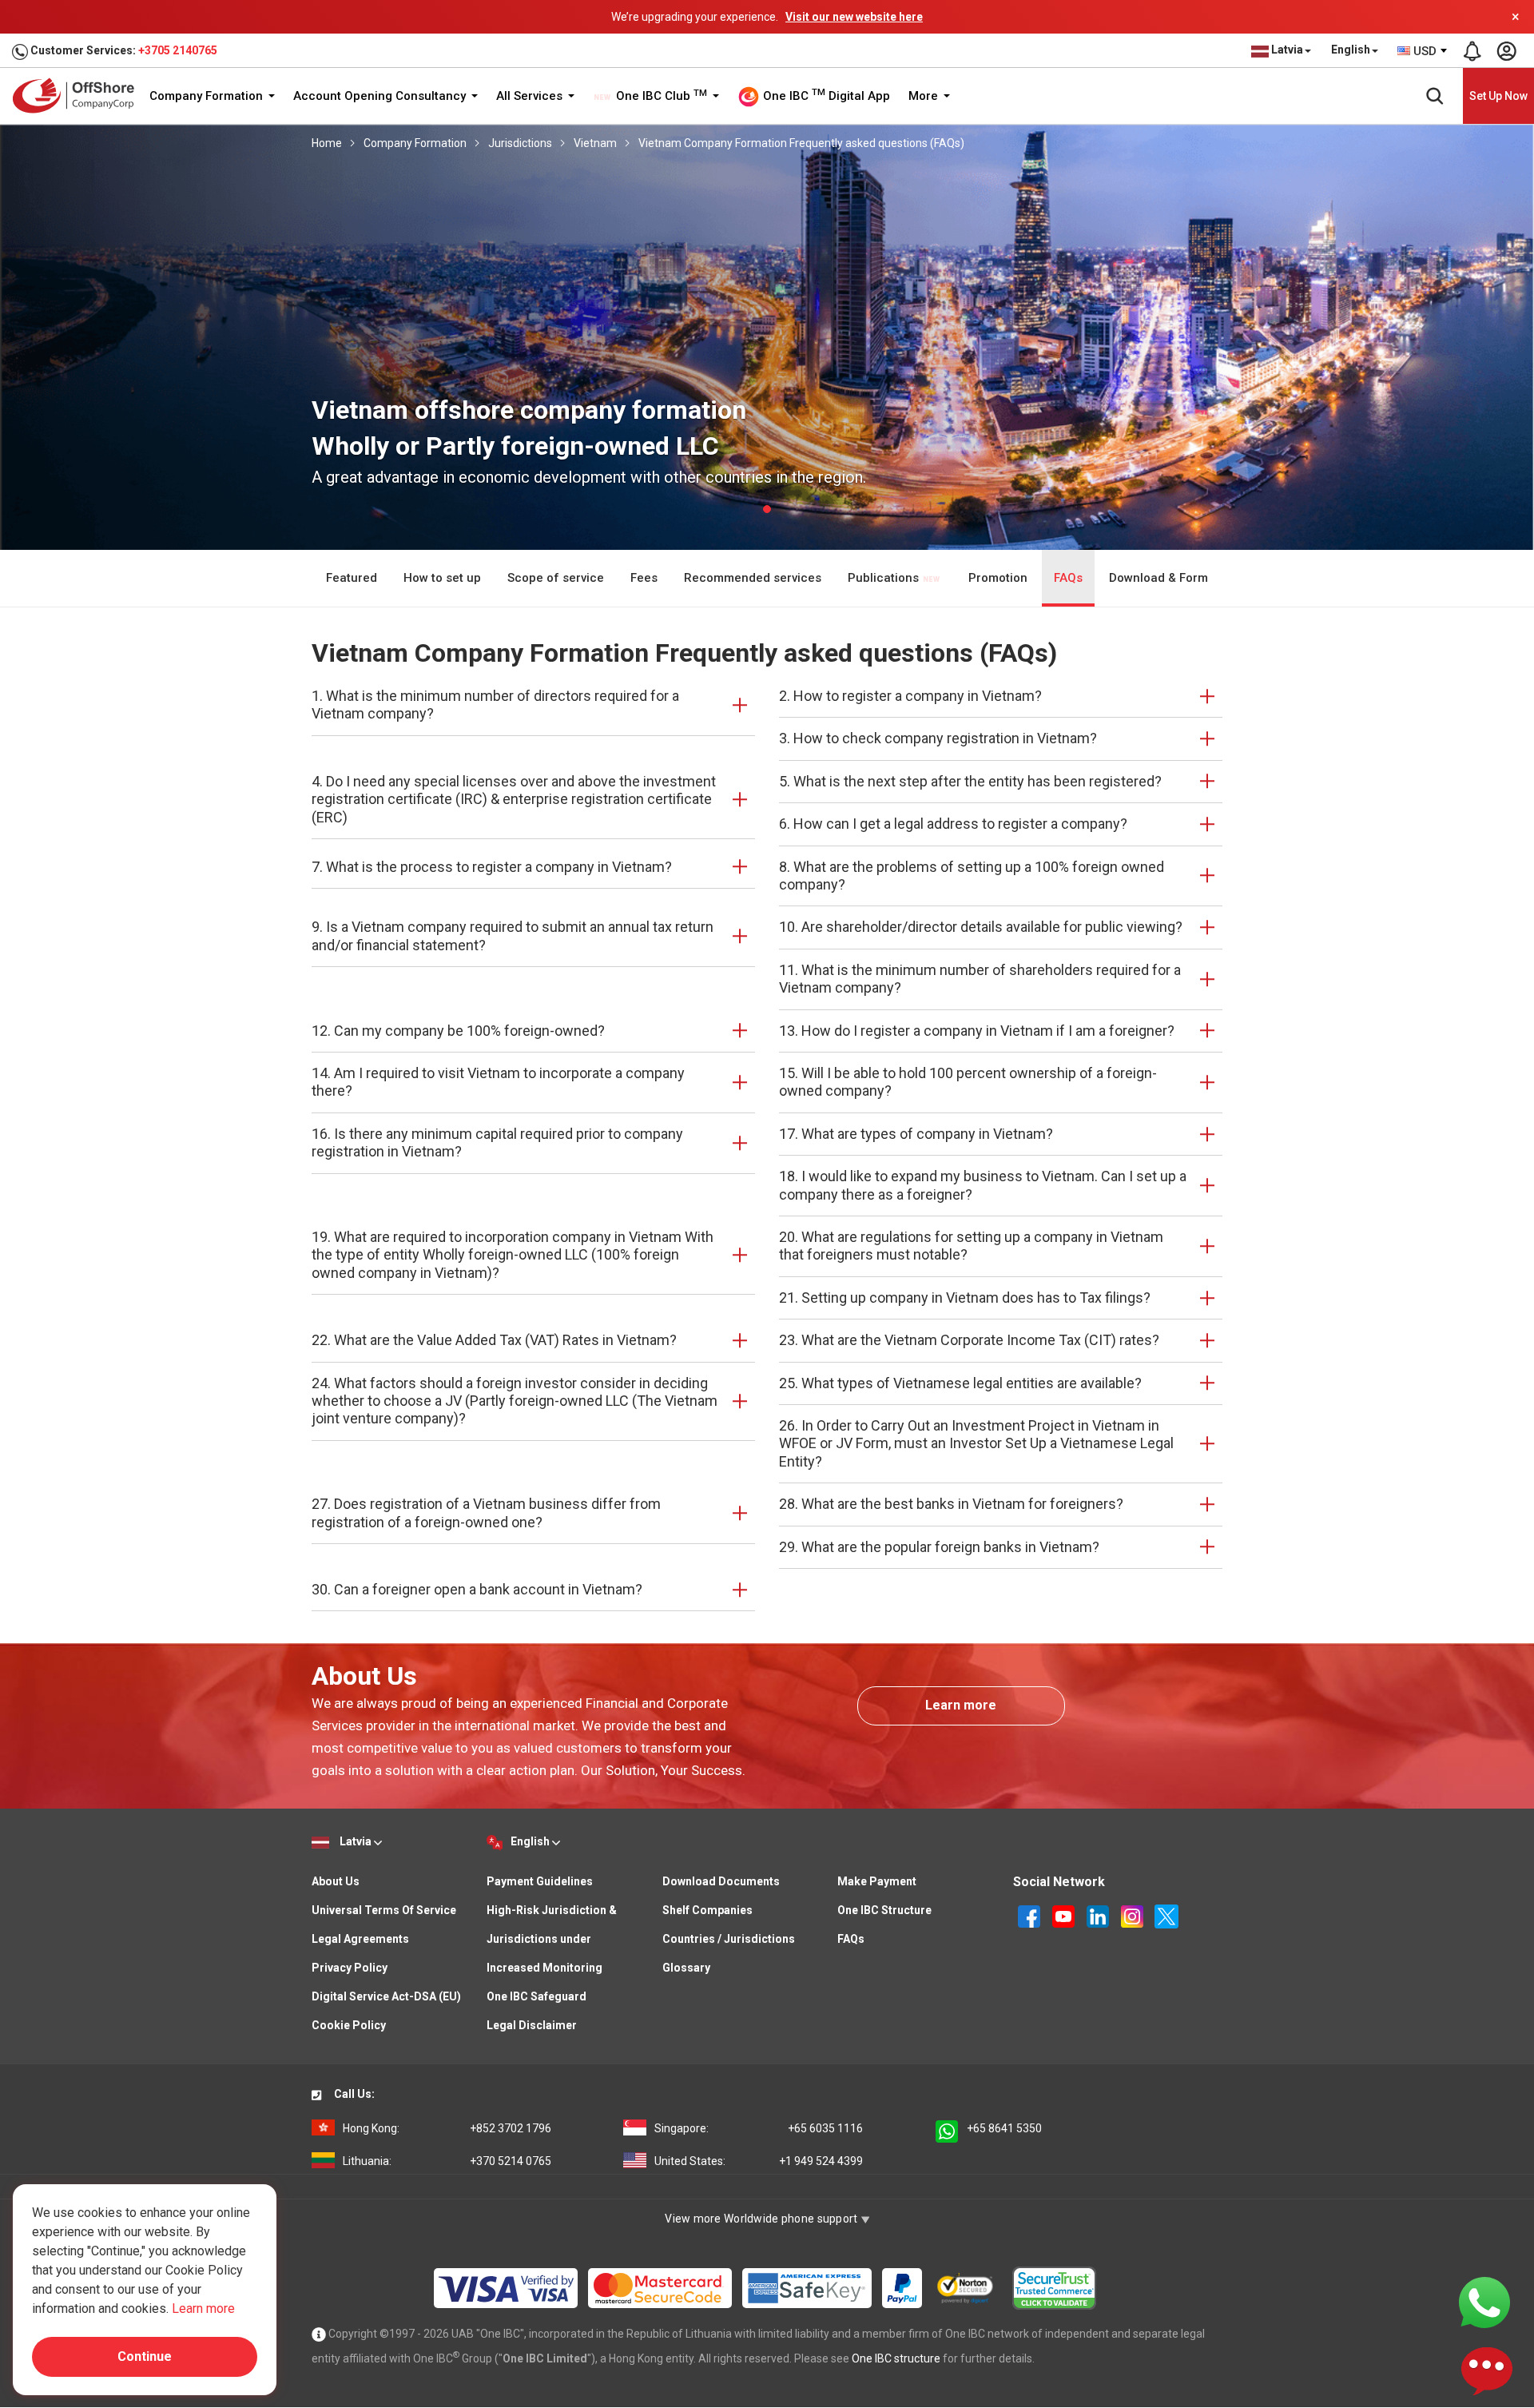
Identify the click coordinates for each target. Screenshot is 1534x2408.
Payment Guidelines (540, 1881)
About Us (336, 1881)
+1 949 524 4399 (759, 2161)
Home (327, 143)
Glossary (686, 1968)
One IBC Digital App (825, 95)
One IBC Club (660, 96)
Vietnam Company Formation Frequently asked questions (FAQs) (801, 143)
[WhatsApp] (1484, 2302)
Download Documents (721, 1881)
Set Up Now (1498, 96)
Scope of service (556, 578)
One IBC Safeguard (537, 1996)
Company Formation (208, 96)
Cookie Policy (349, 2025)
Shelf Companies (707, 1910)
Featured (352, 578)
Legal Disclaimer (532, 2025)
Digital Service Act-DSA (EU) (386, 1996)
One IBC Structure (884, 1910)
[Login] (1506, 51)
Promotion (998, 578)
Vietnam (595, 143)
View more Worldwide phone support (763, 2219)
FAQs (1068, 578)
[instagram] (1133, 1916)
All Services (531, 96)
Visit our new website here (854, 17)
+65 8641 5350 (1004, 2128)
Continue (145, 2356)
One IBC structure (896, 2358)
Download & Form (1158, 578)
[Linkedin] (1099, 1916)
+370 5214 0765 (447, 2161)
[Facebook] (1030, 1916)
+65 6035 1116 (759, 2128)
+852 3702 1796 (447, 2128)
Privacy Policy (350, 1968)
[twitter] (1166, 1916)
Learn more (961, 1705)
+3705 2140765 (178, 50)
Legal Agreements (360, 1939)
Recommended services (753, 578)
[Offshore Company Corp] (79, 96)
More (925, 96)
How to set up (442, 578)
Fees (644, 578)
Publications (885, 578)
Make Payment (877, 1881)
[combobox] (1423, 51)
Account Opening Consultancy (381, 96)
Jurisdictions (520, 143)
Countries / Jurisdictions (729, 1939)
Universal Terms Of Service (384, 1910)
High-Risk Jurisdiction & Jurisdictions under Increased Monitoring (552, 1939)
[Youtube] (1065, 1916)
